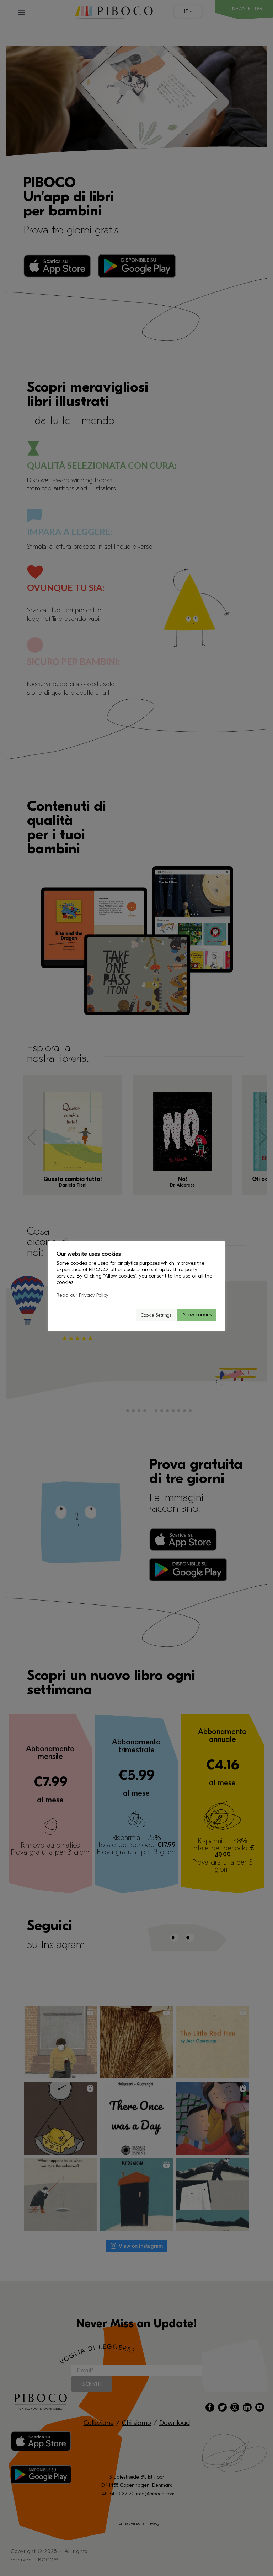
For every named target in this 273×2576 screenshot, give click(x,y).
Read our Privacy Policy (82, 1295)
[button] (128, 1315)
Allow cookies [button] (197, 1315)
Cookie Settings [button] (156, 1315)
